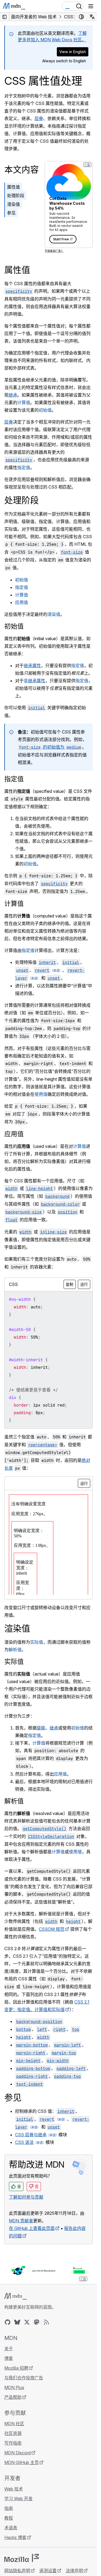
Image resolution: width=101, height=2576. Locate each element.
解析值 (15, 1650)
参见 (11, 213)
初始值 (45, 410)
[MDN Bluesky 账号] (17, 2322)
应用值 (22, 602)
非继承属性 (34, 681)
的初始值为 (50, 747)
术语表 (11, 2528)
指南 (9, 2508)
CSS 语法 (24, 2142)
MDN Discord (18, 2453)
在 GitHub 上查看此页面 (32, 2228)
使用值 (41, 1094)
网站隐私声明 (17, 2571)
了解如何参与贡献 (26, 2197)
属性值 (13, 187)
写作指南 (13, 2443)
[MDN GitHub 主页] (8, 2322)
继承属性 (32, 666)
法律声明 (74, 2571)
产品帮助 (13, 2397)
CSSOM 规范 (52, 1929)
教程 (9, 2518)
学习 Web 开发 (18, 2499)
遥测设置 (48, 2571)
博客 (9, 2358)
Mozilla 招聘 (16, 2368)
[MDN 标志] (15, 2296)
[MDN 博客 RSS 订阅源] (46, 2322)
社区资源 (13, 2433)
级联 (41, 1728)
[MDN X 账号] (27, 2322)
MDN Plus (14, 2387)
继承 (13, 395)
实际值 (37, 1642)
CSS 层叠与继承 (31, 2135)
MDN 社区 (14, 2424)
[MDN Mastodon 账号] (37, 2322)
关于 (9, 2349)
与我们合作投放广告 (24, 2378)
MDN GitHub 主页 (22, 2462)
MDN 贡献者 (21, 2221)
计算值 (24, 402)
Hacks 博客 (15, 2537)
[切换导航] (91, 6)
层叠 (39, 118)
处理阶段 (16, 196)
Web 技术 (14, 2489)
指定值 (24, 468)
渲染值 (13, 204)
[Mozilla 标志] (22, 2558)
